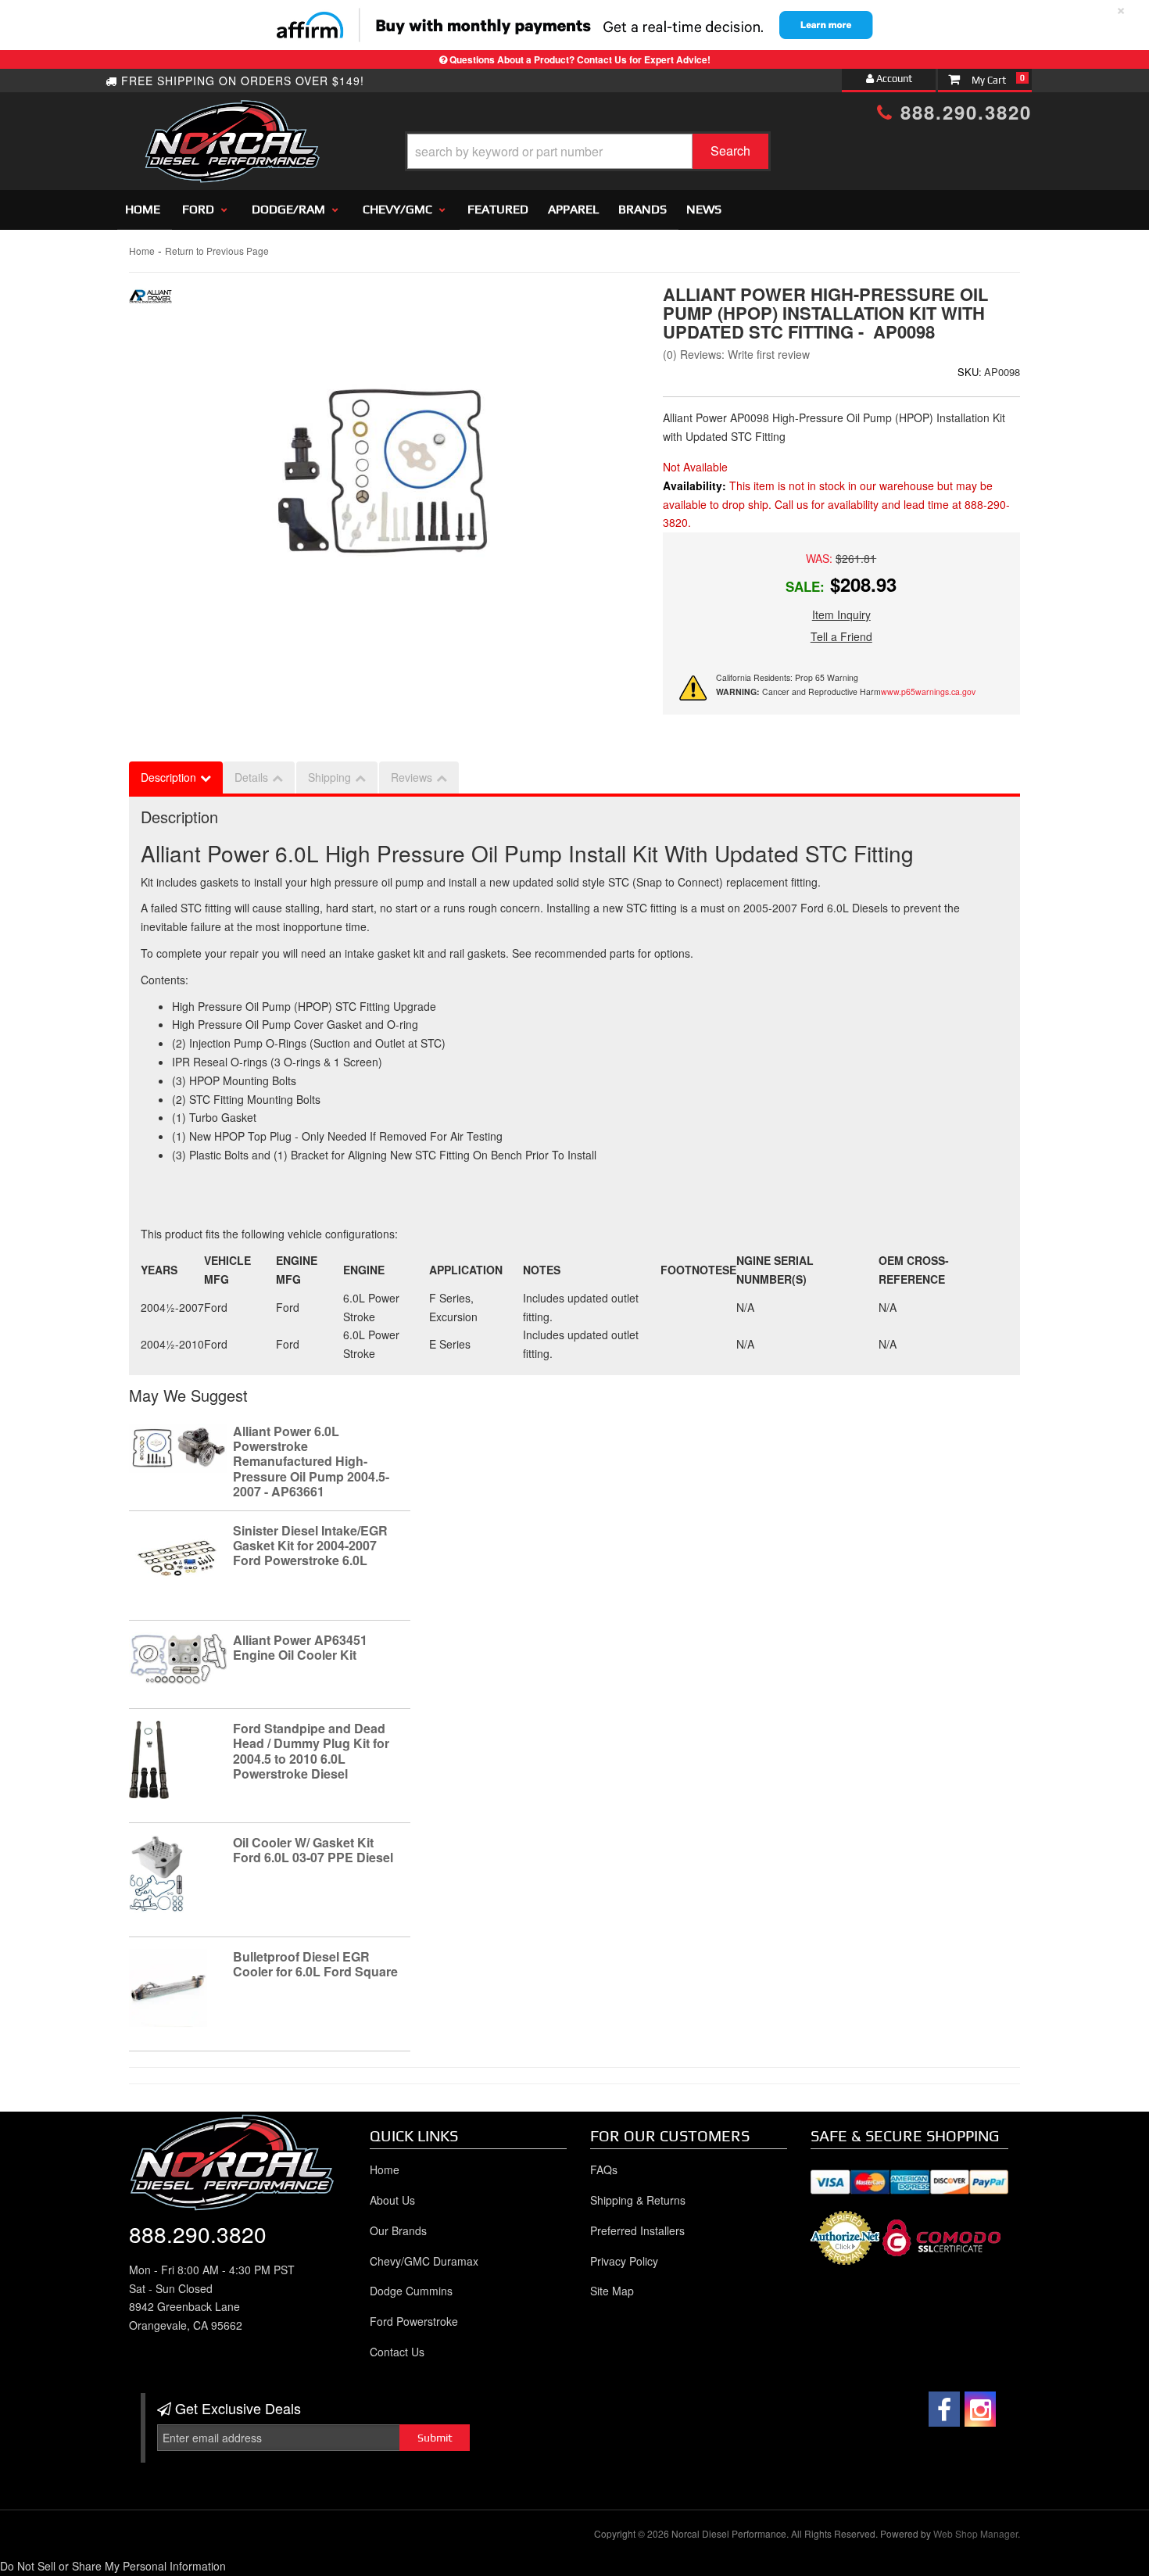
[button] (588, 151)
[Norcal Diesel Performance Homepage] (232, 113)
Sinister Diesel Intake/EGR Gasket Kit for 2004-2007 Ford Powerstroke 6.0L (310, 1545)
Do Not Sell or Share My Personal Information (113, 2566)
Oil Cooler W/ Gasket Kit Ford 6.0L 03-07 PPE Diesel (313, 1850)
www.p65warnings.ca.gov (928, 691)
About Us (392, 2200)
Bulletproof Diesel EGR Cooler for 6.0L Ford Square (315, 1964)
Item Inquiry (841, 614)
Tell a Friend (841, 636)
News (704, 209)
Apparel (573, 209)
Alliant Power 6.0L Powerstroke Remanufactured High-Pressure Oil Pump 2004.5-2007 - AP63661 (311, 1461)
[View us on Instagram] (980, 2409)
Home (143, 209)
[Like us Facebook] (944, 2409)
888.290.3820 (963, 112)
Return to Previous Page (217, 251)
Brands (643, 209)
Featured (498, 209)
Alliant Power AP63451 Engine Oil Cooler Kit (300, 1647)
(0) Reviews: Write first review (736, 354)
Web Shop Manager (975, 2533)
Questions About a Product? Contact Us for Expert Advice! (580, 59)
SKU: (970, 372)
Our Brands (398, 2230)
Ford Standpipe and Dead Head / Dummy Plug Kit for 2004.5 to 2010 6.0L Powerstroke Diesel (311, 1751)
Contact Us (397, 2352)
